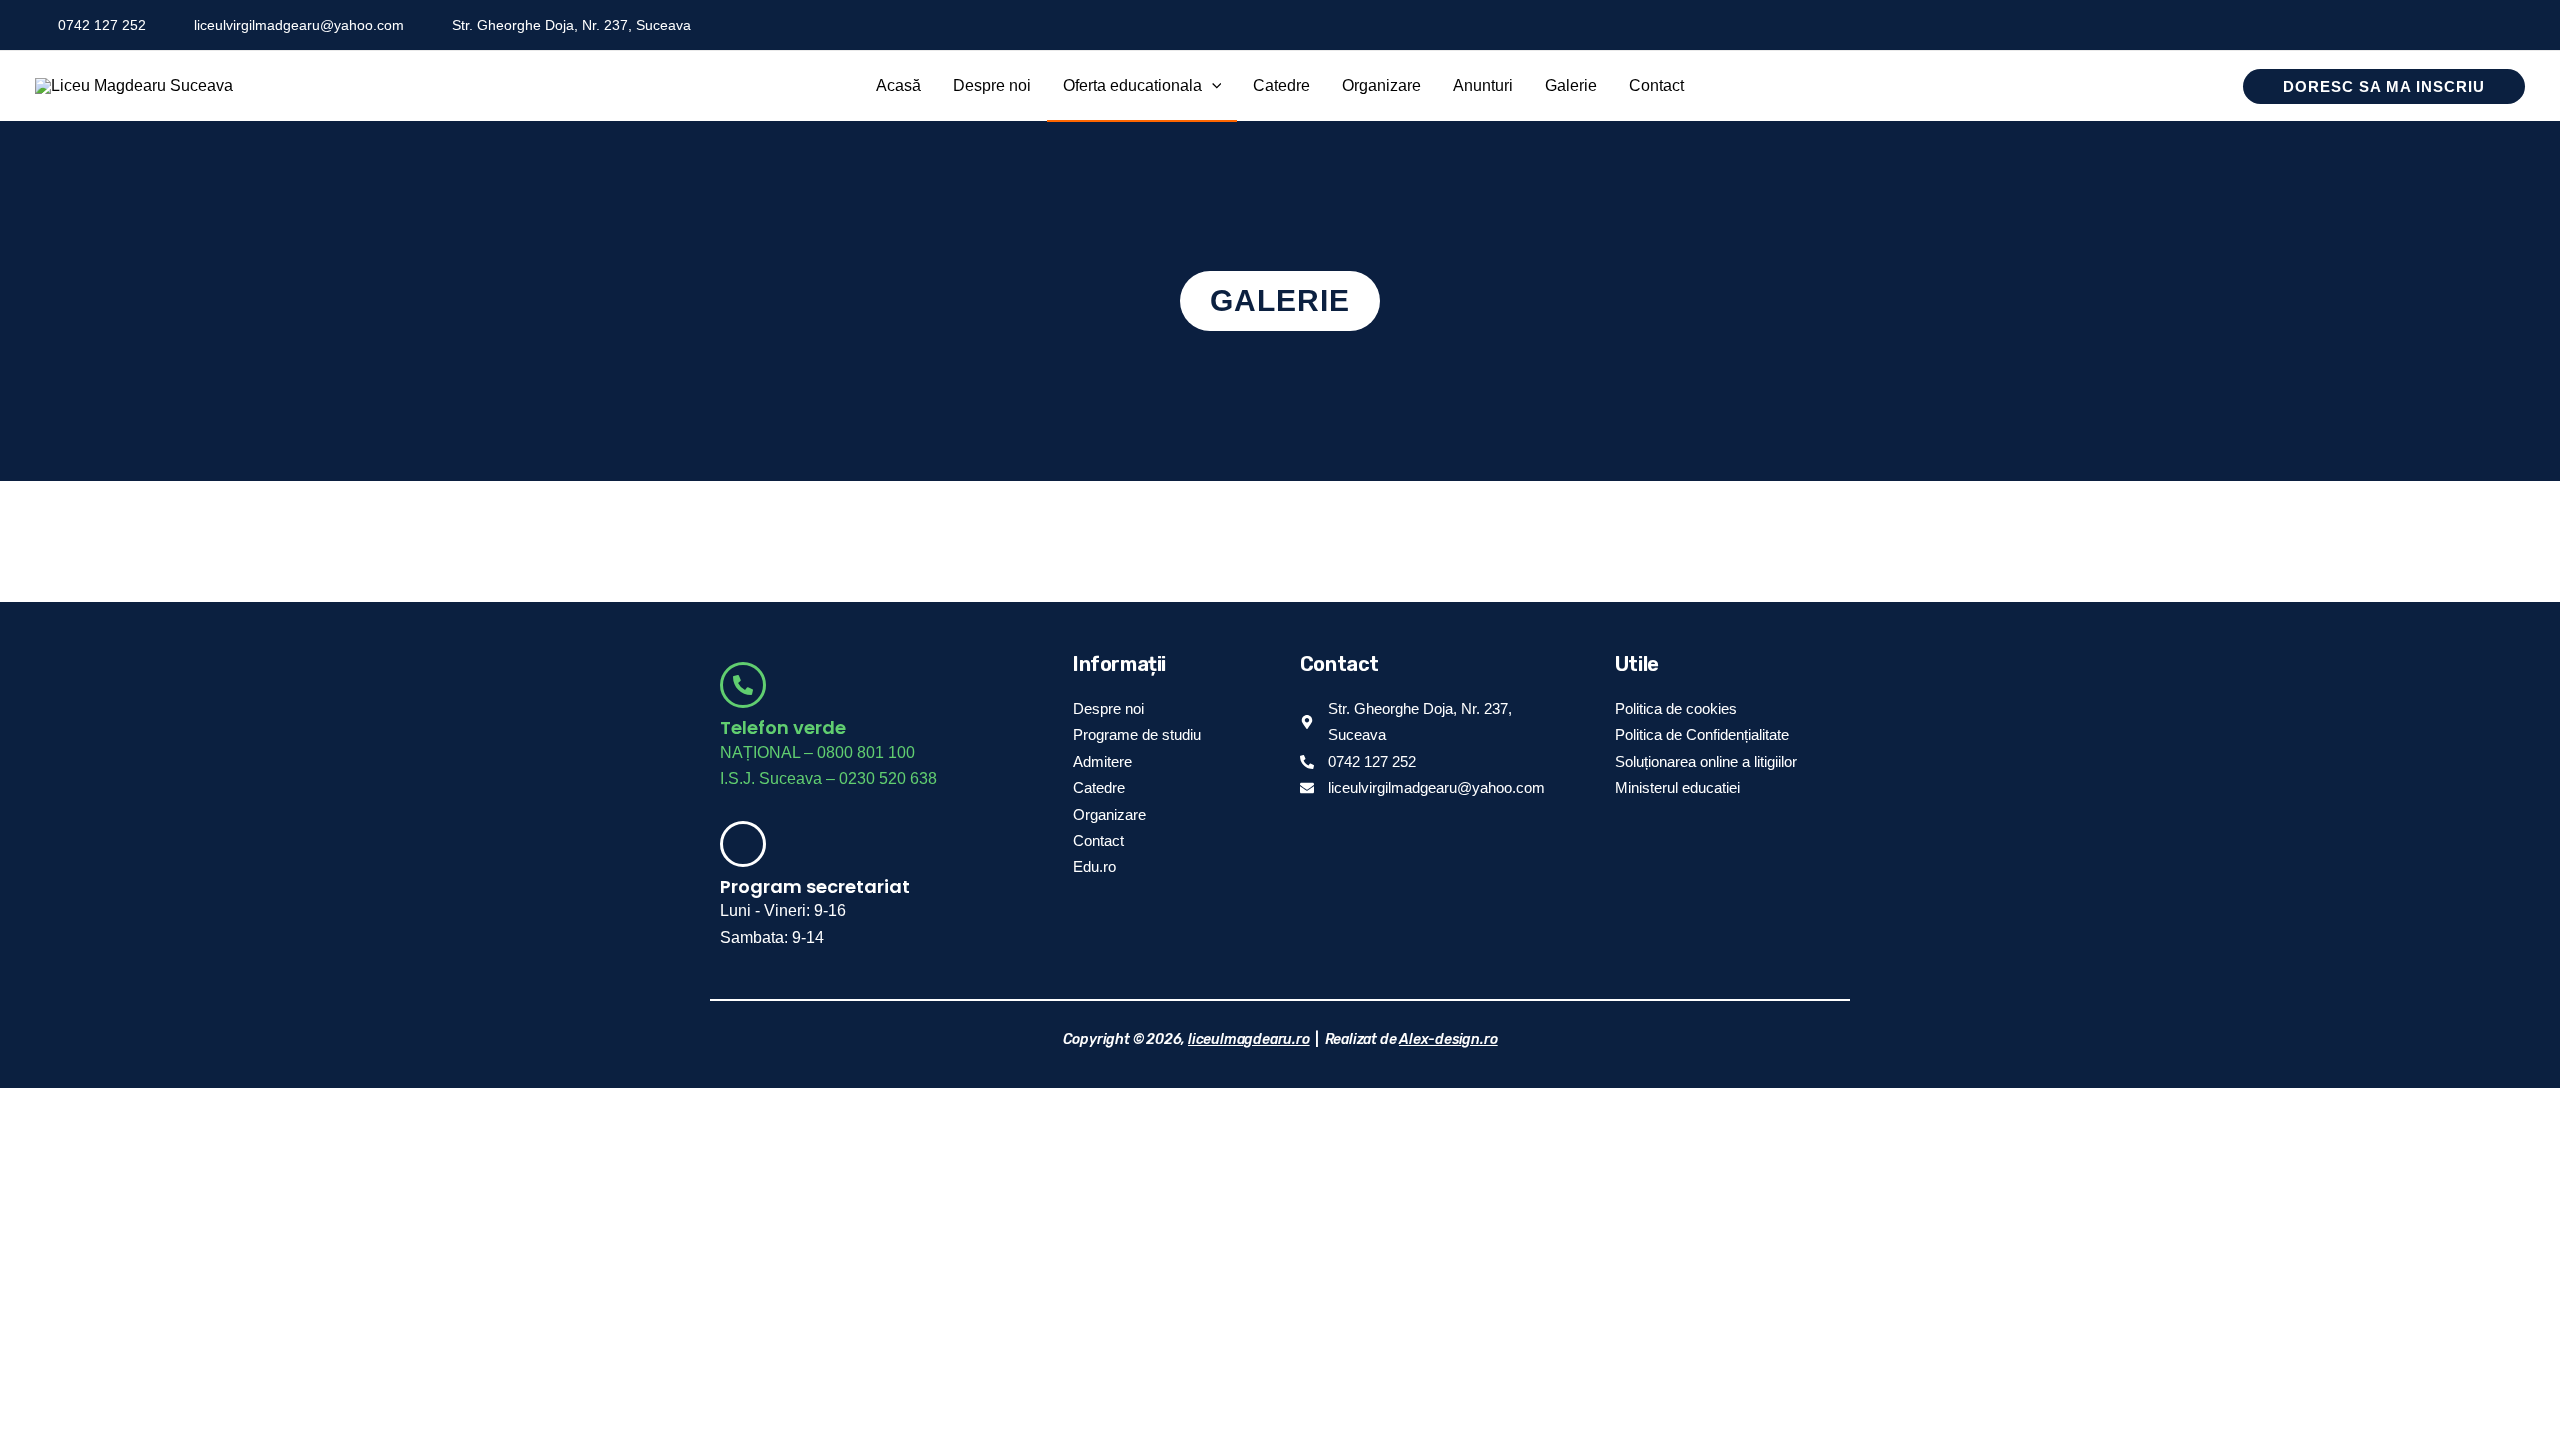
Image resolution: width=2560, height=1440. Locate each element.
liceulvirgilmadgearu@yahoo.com (299, 25)
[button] (1142, 86)
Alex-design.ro (1448, 1039)
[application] (1212, 86)
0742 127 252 (102, 25)
